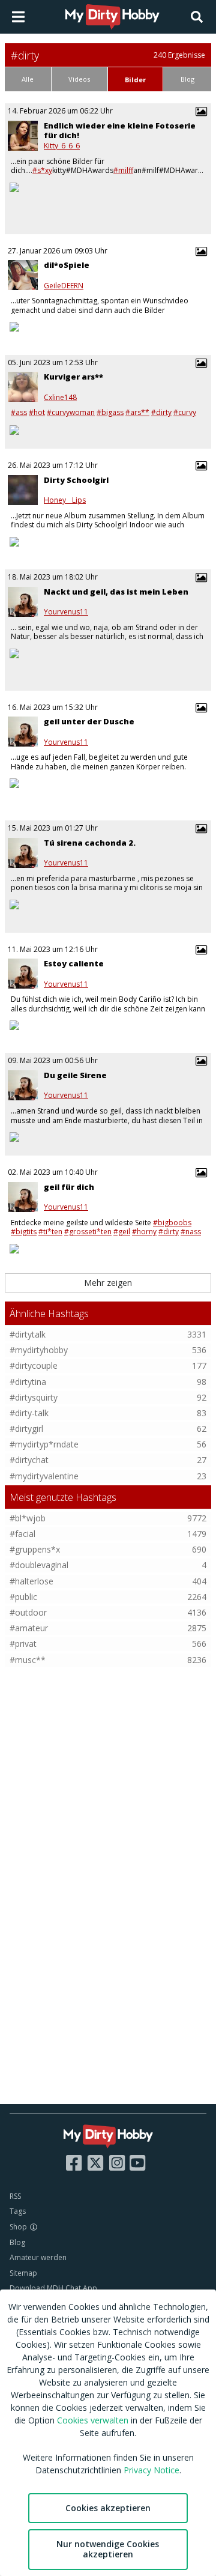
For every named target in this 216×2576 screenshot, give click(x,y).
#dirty (161, 412)
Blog (17, 2242)
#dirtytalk (28, 1334)
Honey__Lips (65, 500)
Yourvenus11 (66, 612)
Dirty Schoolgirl (76, 480)
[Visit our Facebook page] (74, 2163)
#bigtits (24, 1232)
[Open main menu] (18, 17)
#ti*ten (50, 1232)
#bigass (110, 412)
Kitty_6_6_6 (62, 146)
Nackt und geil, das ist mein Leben (116, 592)
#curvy (185, 412)
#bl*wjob (28, 1518)
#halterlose (31, 1581)
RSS (15, 2196)
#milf (123, 170)
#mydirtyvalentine (44, 1476)
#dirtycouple (34, 1365)
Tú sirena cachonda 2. (90, 843)
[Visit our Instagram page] (117, 2163)
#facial (22, 1534)
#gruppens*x (35, 1549)
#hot (37, 412)
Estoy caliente (74, 963)
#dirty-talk (29, 1413)
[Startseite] (113, 17)
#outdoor (28, 1612)
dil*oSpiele (67, 265)
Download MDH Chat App (53, 2288)
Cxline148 (60, 398)
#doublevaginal (39, 1565)
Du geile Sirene (75, 1075)
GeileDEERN (64, 286)
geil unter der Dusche (89, 721)
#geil (122, 1232)
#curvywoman (71, 412)
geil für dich (69, 1187)
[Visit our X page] (95, 2163)
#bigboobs (172, 1223)
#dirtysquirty (34, 1397)
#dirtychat (29, 1460)
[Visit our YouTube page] (137, 2163)
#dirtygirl (26, 1429)
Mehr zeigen (108, 1283)
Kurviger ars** (73, 377)
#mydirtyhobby (39, 1350)
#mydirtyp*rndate (44, 1444)
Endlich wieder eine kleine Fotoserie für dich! (120, 131)
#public (23, 1597)
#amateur (29, 1628)
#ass (19, 412)
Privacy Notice (151, 2470)
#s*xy (42, 170)
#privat (23, 1644)
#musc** (28, 1660)
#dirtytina (28, 1382)
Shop (18, 2227)
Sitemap (23, 2273)
